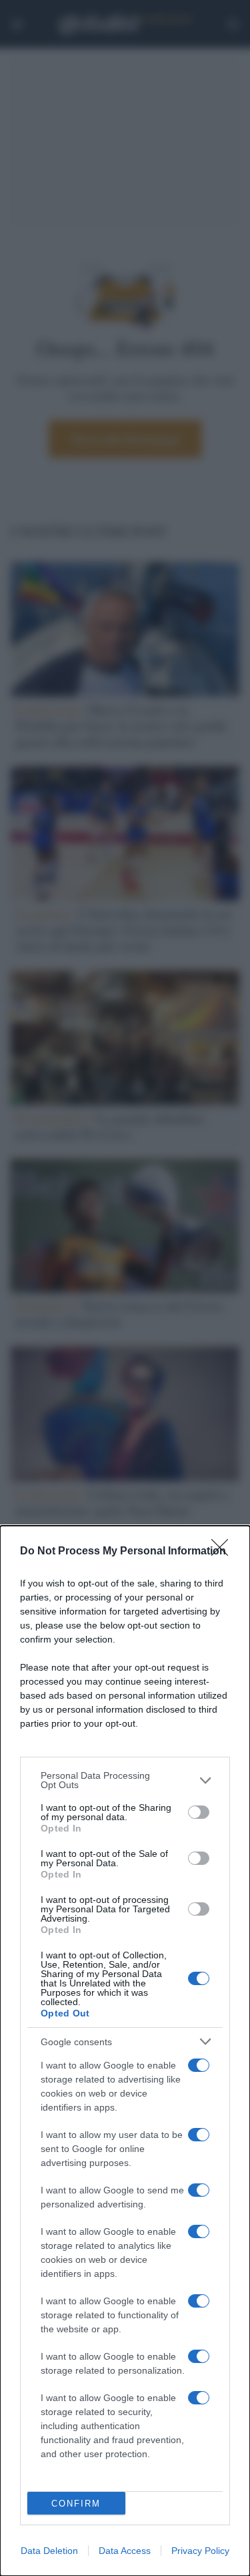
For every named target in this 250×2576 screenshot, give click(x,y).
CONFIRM (76, 2504)
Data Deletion (49, 2551)
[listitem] (125, 1780)
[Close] (224, 1552)
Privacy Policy (200, 2551)
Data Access (125, 2551)
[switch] (199, 1812)
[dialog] (125, 2051)
